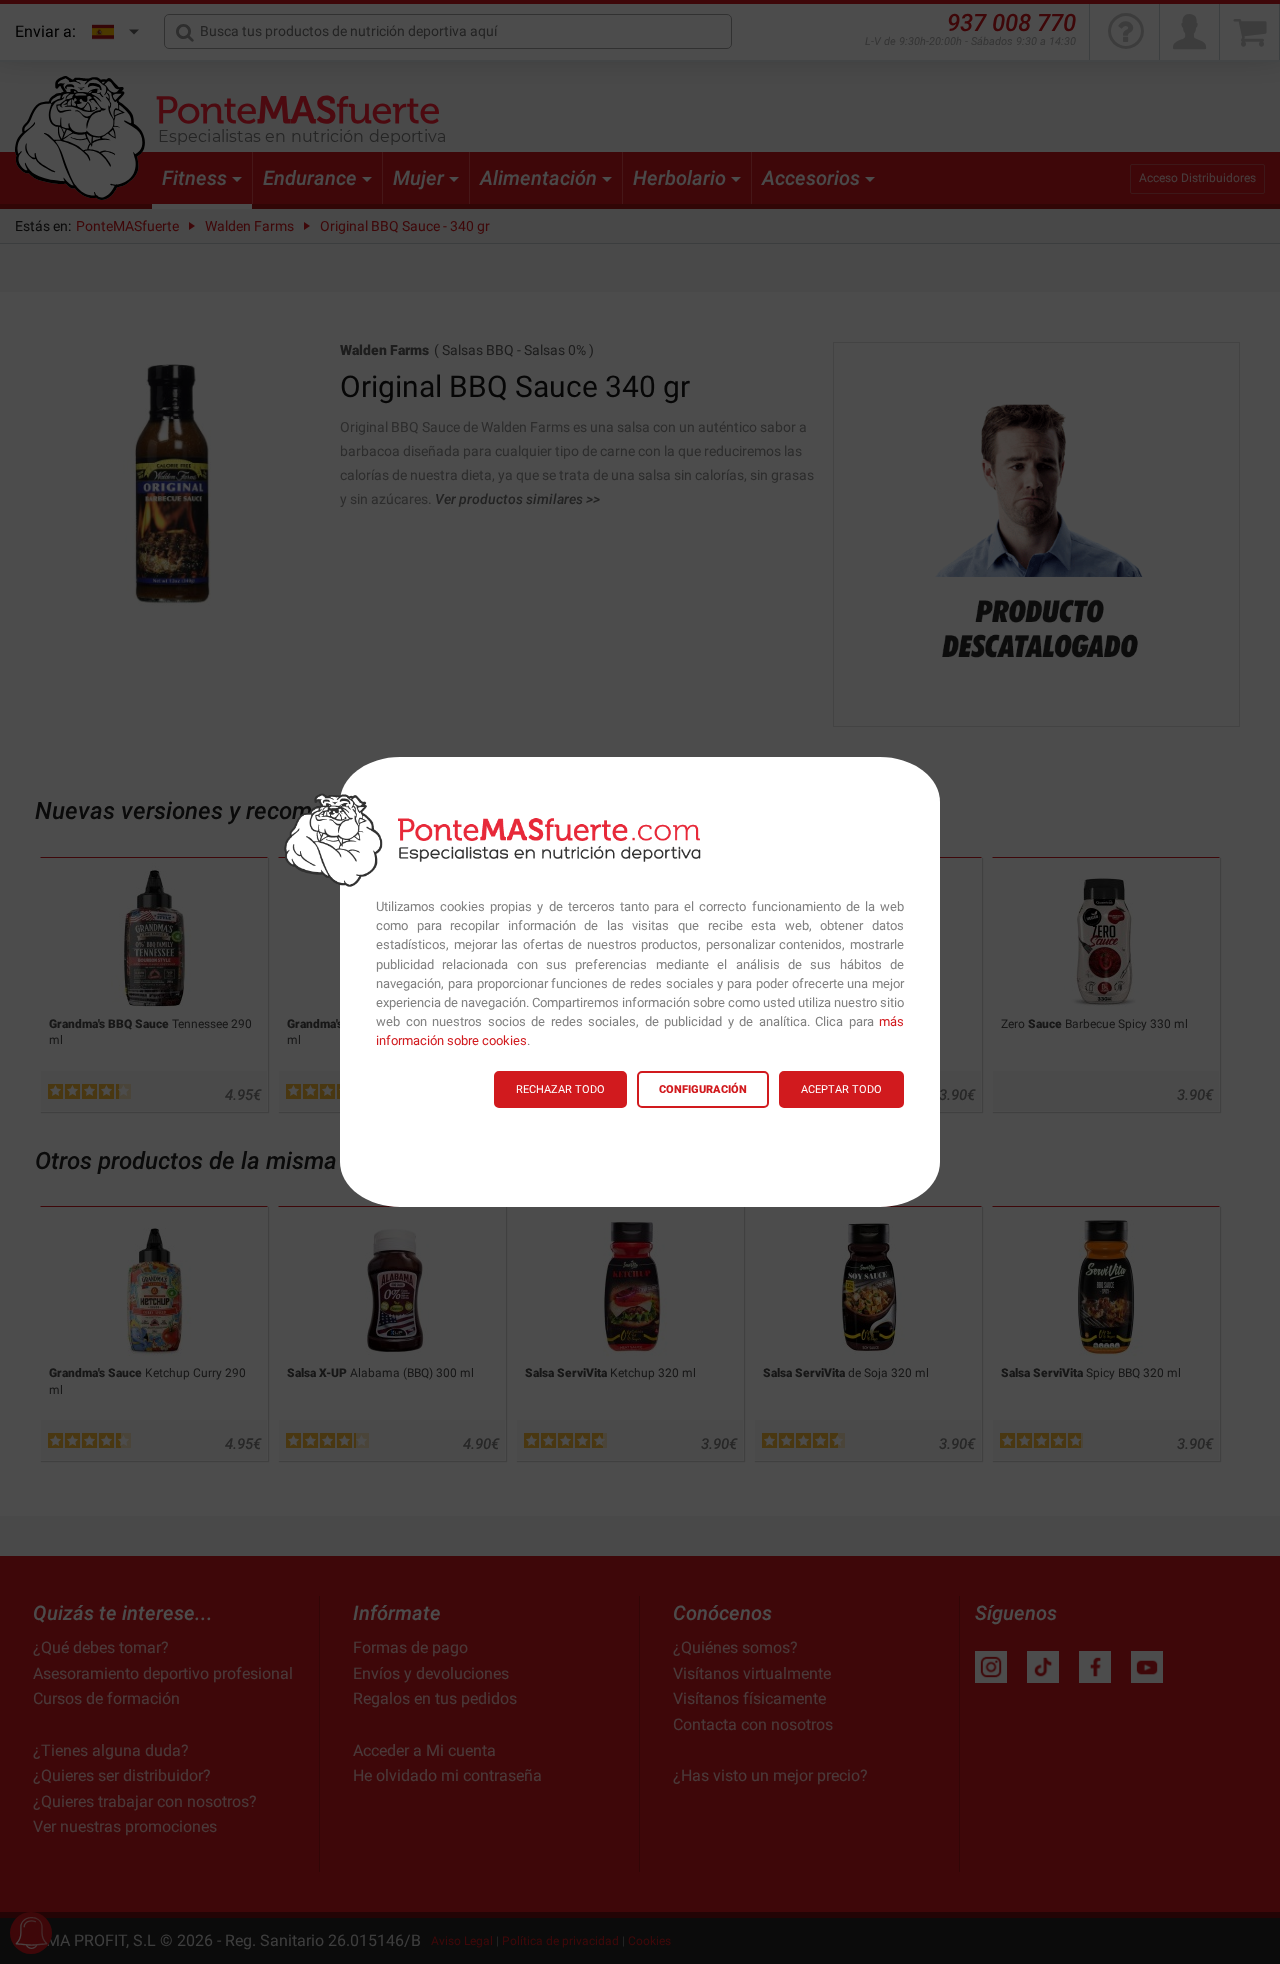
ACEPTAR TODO (841, 1089)
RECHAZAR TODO (560, 1089)
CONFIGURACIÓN (703, 1089)
